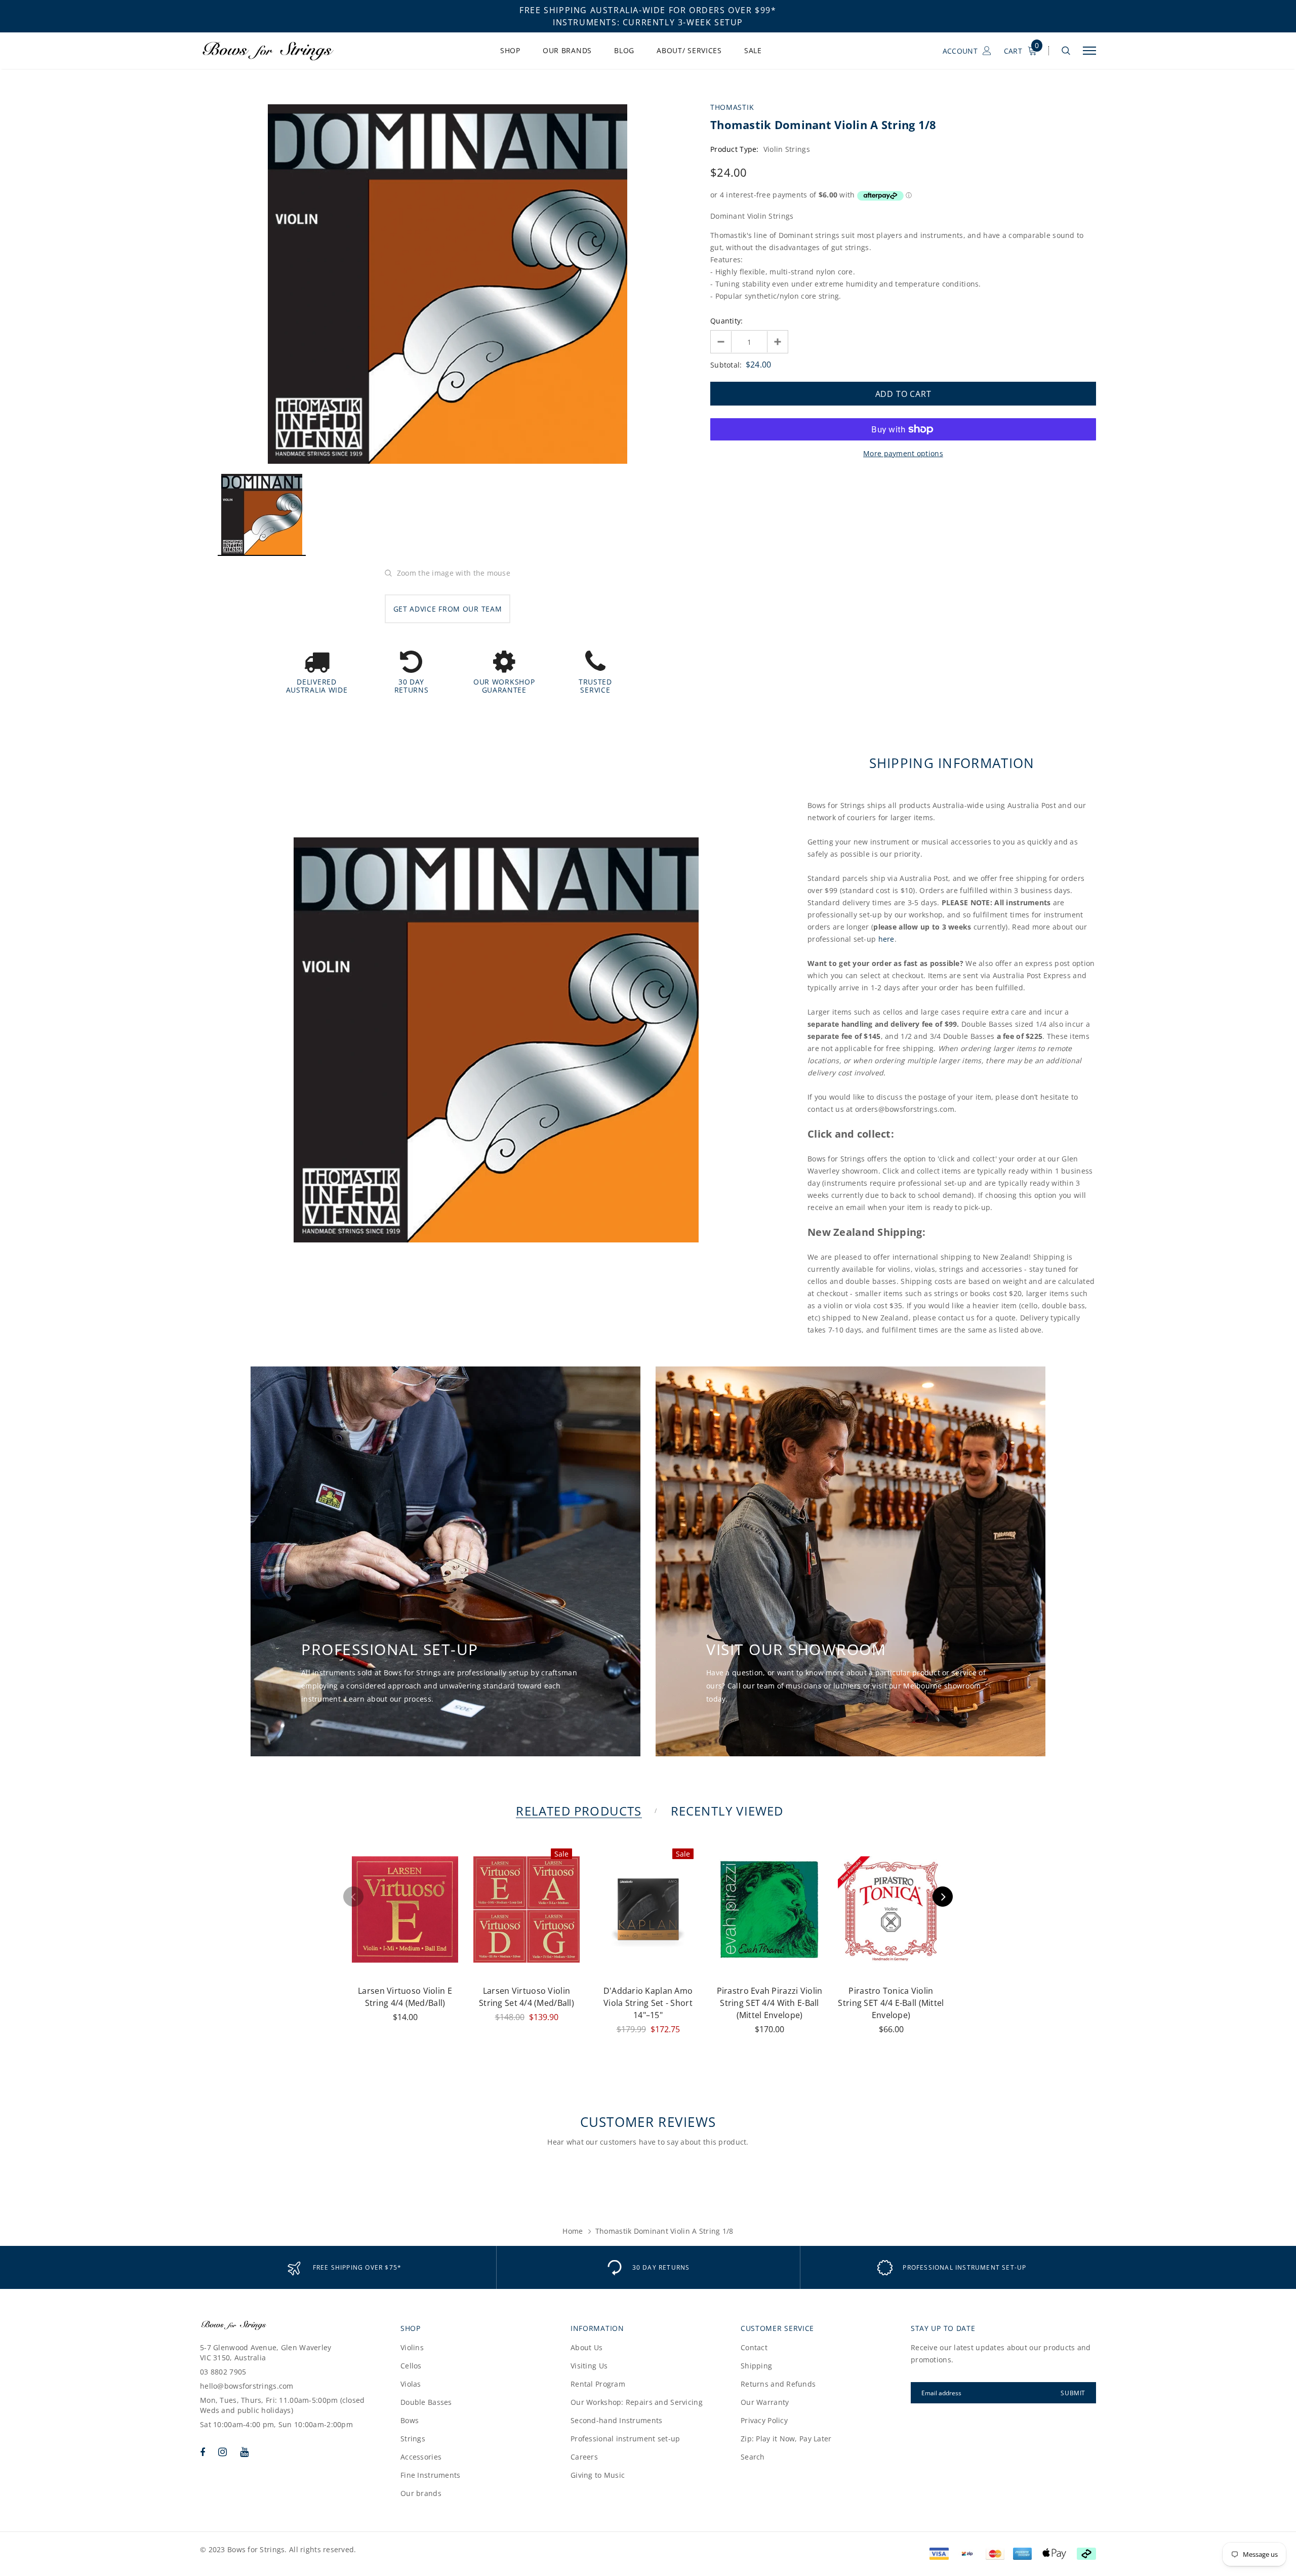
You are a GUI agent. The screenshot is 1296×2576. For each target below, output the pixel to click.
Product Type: (735, 149)
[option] (448, 284)
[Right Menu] (1089, 51)
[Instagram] (222, 2452)
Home (573, 2231)
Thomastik (732, 107)
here (886, 939)
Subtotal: (726, 365)
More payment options (903, 453)
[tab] (577, 1811)
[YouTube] (244, 2452)
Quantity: (727, 321)
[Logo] (278, 51)
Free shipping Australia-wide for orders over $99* (648, 10)
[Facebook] (202, 2452)
